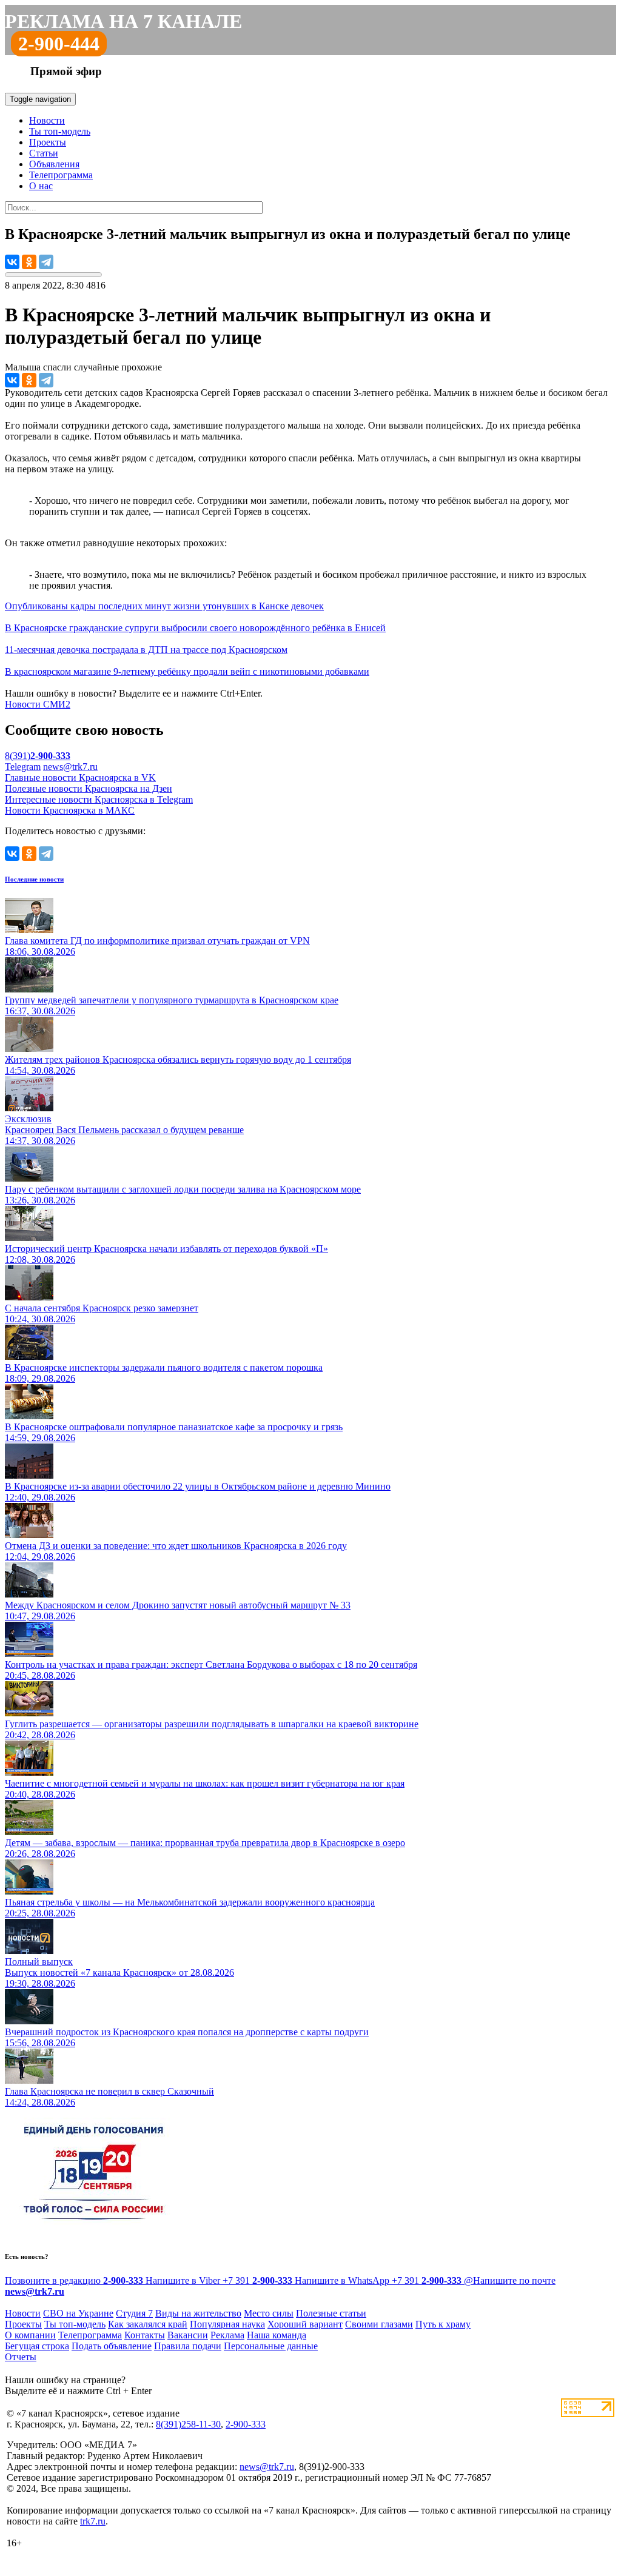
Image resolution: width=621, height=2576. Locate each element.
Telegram (23, 767)
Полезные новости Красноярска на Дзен (89, 788)
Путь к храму (443, 2324)
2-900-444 (59, 44)
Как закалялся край (148, 2324)
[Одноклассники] (29, 262)
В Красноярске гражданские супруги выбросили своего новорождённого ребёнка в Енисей (195, 628)
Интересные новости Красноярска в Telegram (99, 799)
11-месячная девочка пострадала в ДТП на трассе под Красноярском (146, 650)
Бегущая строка (37, 2346)
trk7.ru (93, 2521)
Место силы (269, 2313)
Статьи (44, 153)
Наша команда (277, 2335)
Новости (47, 120)
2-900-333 (246, 2424)
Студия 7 (134, 2313)
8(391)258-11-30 (188, 2424)
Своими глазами (379, 2324)
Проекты (48, 142)
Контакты (145, 2335)
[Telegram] (46, 262)
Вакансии (188, 2335)
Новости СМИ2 (38, 704)
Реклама (227, 2335)
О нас (41, 186)
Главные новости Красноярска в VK (80, 778)
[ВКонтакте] (12, 262)
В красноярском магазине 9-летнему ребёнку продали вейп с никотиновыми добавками (187, 671)
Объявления (54, 164)
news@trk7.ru (70, 767)
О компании (30, 2335)
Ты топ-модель (60, 131)
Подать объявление (112, 2346)
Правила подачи (188, 2346)
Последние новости (34, 879)
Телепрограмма (61, 175)
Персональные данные (271, 2346)
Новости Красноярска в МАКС (70, 810)
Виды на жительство (198, 2313)
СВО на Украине (78, 2313)
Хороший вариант (305, 2324)
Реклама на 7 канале (123, 21)
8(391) (38, 756)
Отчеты (21, 2357)
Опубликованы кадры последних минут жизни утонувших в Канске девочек (164, 606)
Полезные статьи (331, 2313)
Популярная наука (227, 2324)
